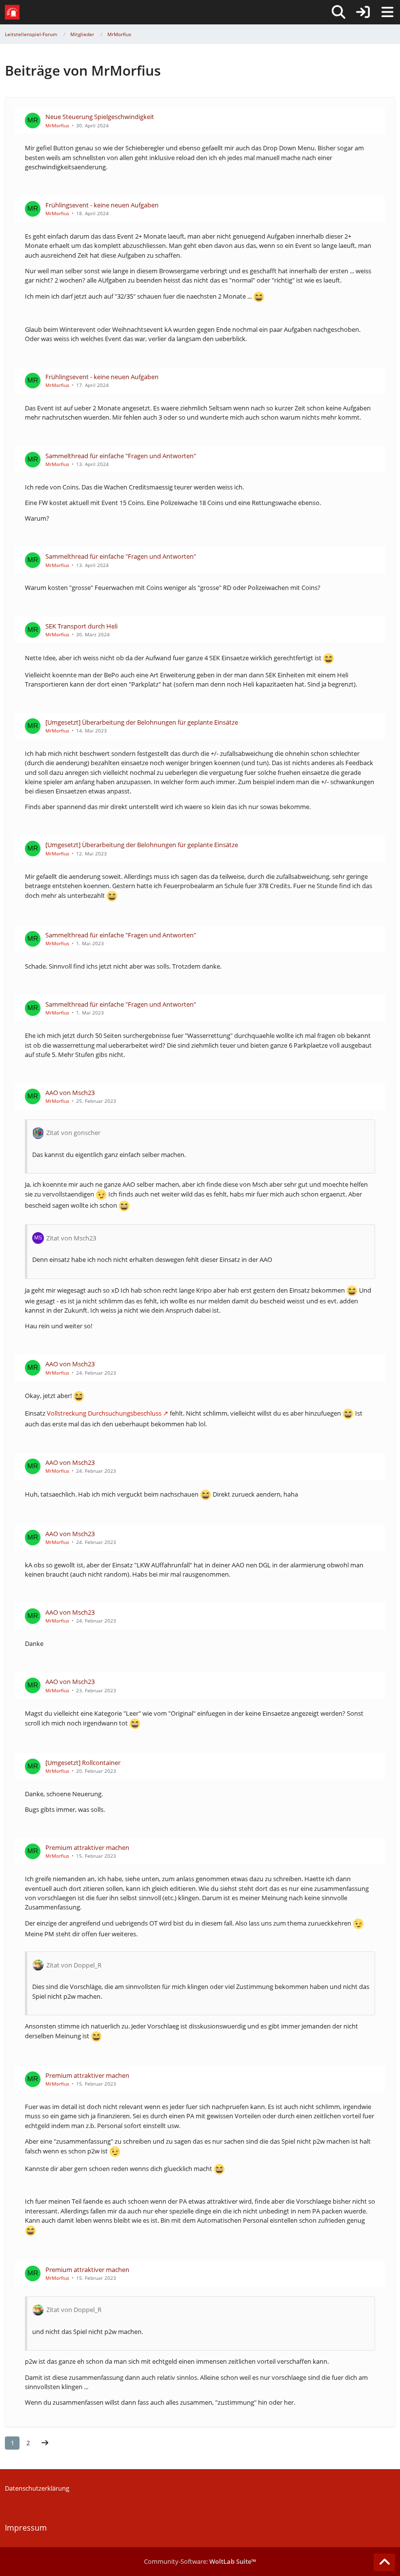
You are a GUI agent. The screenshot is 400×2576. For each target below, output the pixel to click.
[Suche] (339, 12)
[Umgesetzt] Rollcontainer (83, 1763)
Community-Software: (200, 2561)
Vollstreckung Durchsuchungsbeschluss (104, 1413)
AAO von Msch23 (70, 1093)
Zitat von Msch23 (71, 1238)
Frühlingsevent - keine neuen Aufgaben (102, 205)
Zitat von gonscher (73, 1133)
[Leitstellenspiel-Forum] (12, 12)
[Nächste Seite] (45, 2443)
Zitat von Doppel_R (74, 1965)
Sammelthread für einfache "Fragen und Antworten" (121, 456)
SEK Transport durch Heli (81, 626)
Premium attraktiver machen (87, 1847)
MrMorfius (57, 125)
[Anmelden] (363, 12)
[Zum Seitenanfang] (384, 2562)
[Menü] (387, 12)
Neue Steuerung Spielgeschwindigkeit (100, 117)
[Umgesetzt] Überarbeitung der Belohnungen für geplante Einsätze (142, 722)
